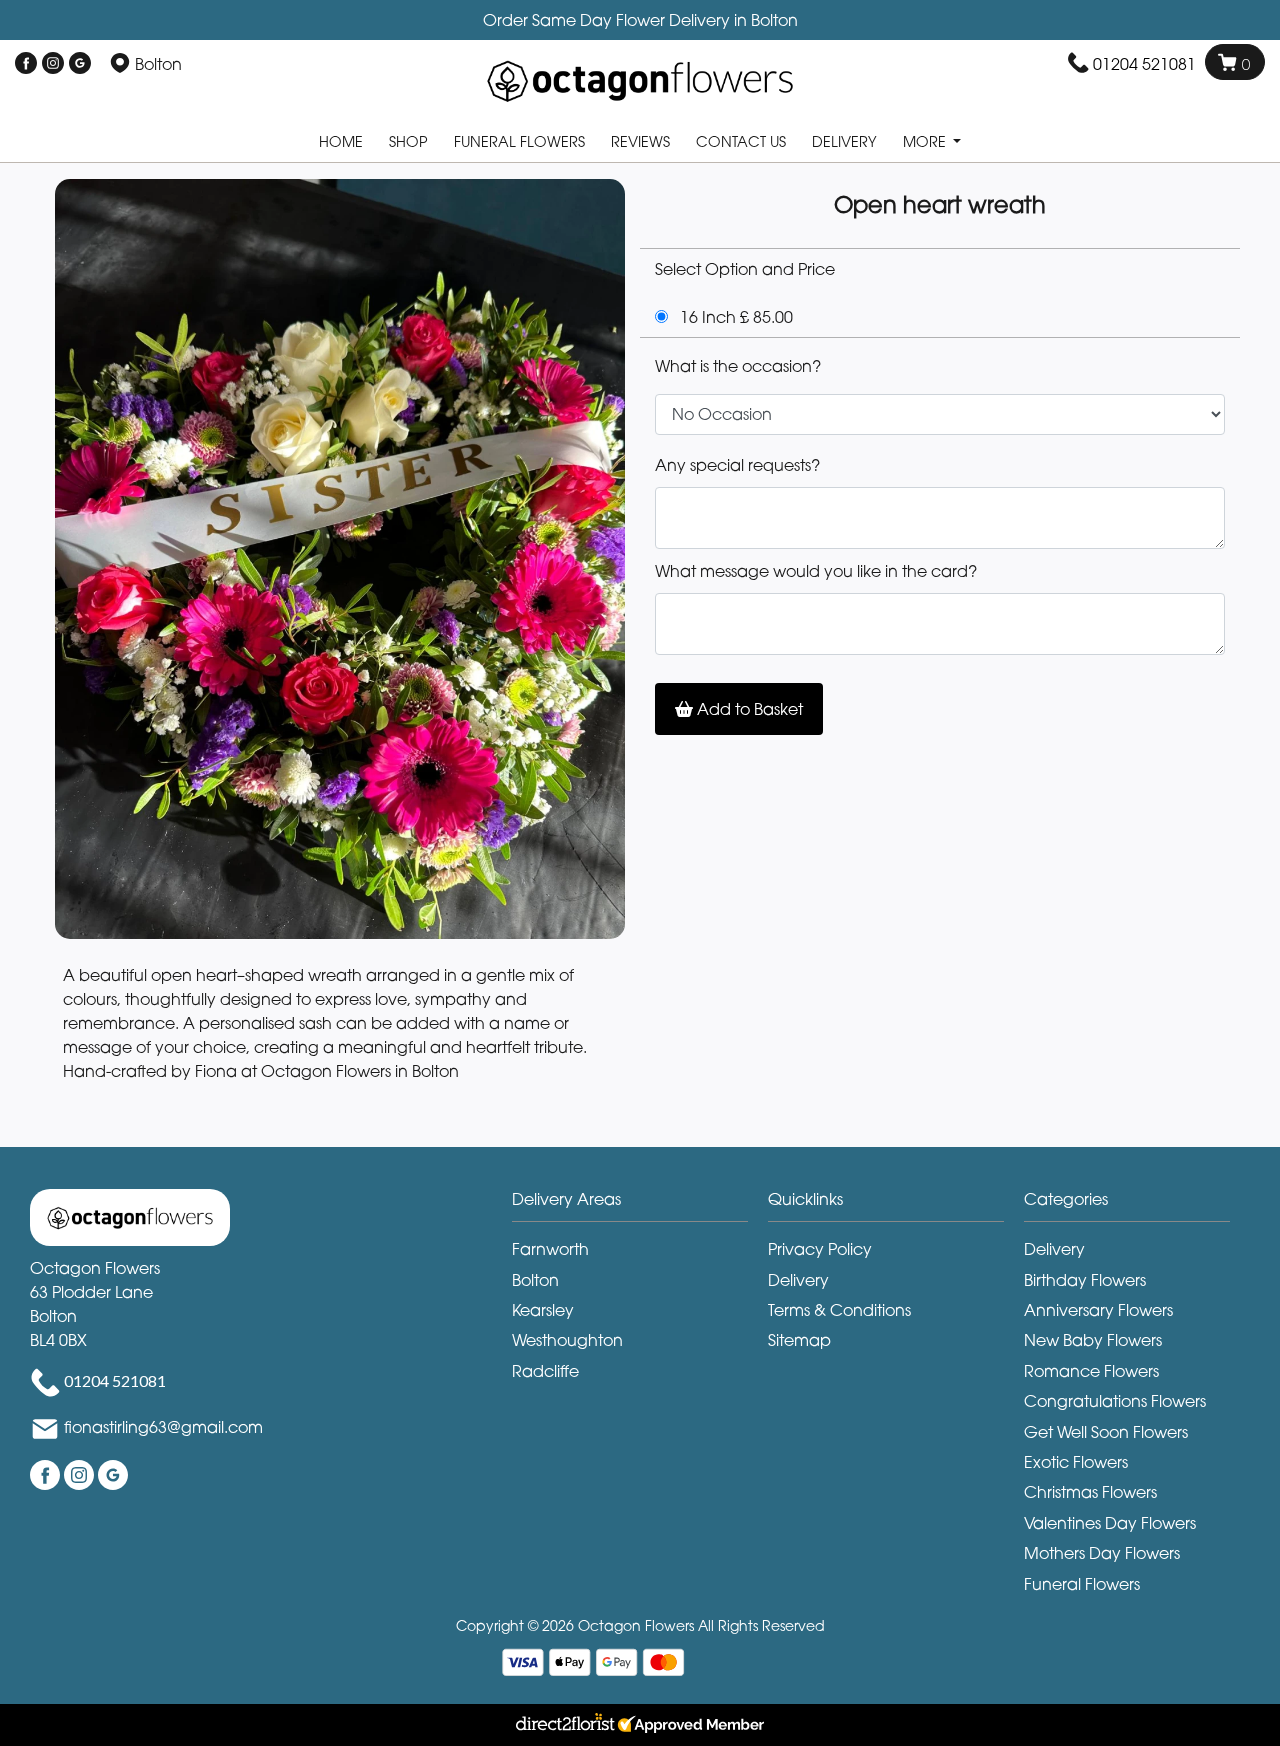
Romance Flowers (1091, 1371)
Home (341, 141)
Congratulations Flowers (1115, 1401)
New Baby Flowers (1093, 1340)
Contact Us (741, 141)
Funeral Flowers (519, 141)
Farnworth (550, 1249)
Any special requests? (737, 465)
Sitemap (799, 1340)
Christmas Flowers (1090, 1492)
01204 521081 (1144, 64)
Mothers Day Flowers (1102, 1553)
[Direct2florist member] (640, 1725)
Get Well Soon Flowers (1106, 1432)
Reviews (640, 141)
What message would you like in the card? (816, 571)
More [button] (926, 141)
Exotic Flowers (1076, 1462)
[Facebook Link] (26, 64)
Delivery (844, 141)
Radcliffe (545, 1371)
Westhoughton (567, 1340)
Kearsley (543, 1310)
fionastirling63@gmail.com (163, 1427)
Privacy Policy (820, 1249)
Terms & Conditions (839, 1310)
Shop (408, 141)
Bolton (535, 1280)
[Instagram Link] (53, 64)
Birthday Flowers (1085, 1280)
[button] (640, 1204)
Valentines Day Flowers (1110, 1523)
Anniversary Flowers (1098, 1310)
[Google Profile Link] (80, 64)
